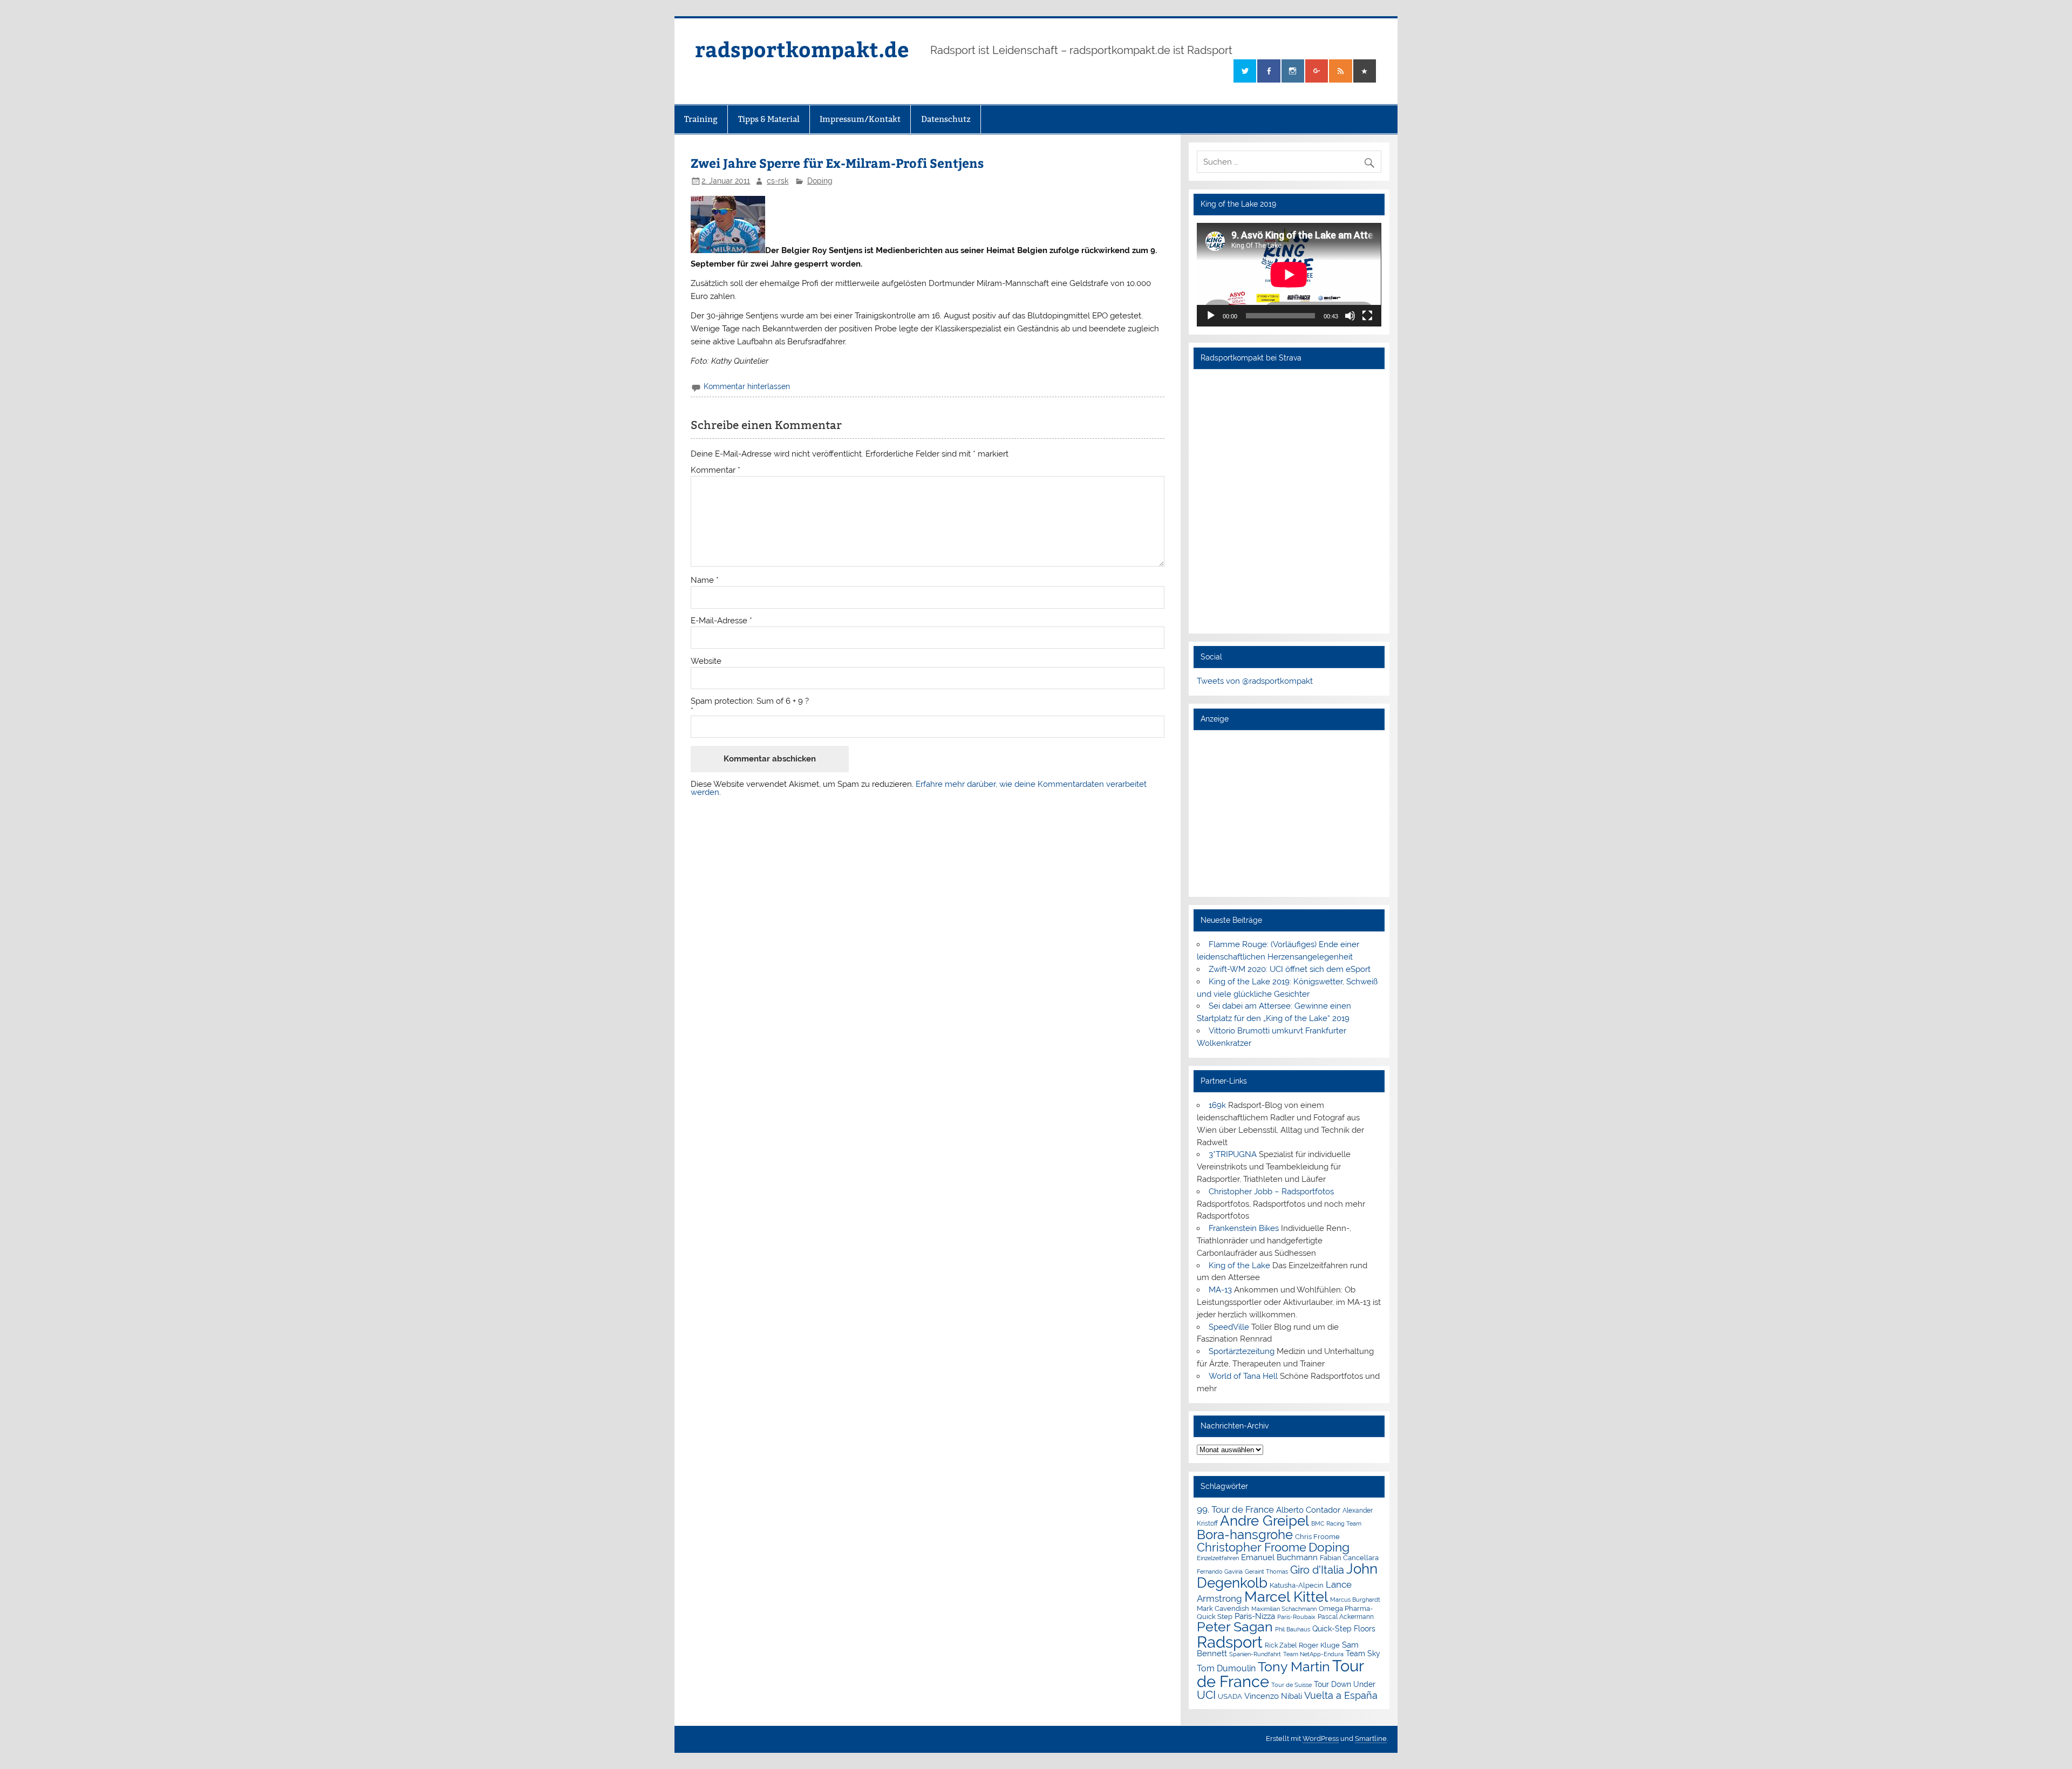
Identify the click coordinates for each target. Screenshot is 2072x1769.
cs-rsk (778, 181)
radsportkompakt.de (802, 49)
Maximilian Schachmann (1284, 1609)
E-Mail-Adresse (721, 621)
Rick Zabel (1281, 1645)
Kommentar (715, 470)
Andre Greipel (1265, 1521)
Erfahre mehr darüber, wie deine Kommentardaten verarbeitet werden (919, 788)
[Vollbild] (1367, 316)
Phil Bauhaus (1293, 1629)
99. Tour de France (1235, 1509)
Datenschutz (946, 119)
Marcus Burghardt (1355, 1600)
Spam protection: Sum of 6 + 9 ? (750, 701)
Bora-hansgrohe (1245, 1535)
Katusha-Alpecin (1297, 1585)
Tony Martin (1294, 1667)
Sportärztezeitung (1242, 1351)
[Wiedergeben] (1211, 316)
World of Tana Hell (1243, 1376)
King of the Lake (1239, 1265)
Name (705, 580)
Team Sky (1363, 1654)
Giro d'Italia (1317, 1570)
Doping (820, 181)
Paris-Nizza (1255, 1616)
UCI (1206, 1695)
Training (701, 119)
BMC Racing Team (1336, 1524)
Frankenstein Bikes (1244, 1228)
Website (706, 661)
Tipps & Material (769, 119)
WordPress (1321, 1739)
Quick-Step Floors (1344, 1629)
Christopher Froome (1252, 1547)
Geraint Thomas (1266, 1571)
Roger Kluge (1319, 1645)
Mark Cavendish (1223, 1608)
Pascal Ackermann (1346, 1617)
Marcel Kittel (1286, 1597)
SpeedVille (1229, 1327)
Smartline (1371, 1739)
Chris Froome (1317, 1537)
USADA (1230, 1696)
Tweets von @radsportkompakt (1255, 681)
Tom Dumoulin (1226, 1668)
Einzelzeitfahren (1218, 1558)
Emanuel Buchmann (1279, 1557)
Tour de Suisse (1291, 1685)
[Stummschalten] (1350, 316)
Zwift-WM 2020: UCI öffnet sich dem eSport (1290, 969)
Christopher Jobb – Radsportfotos (1271, 1192)
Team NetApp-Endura (1313, 1654)
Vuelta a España (1341, 1695)
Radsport (1230, 1642)
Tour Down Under (1345, 1684)
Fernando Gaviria (1220, 1572)
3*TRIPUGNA (1233, 1154)
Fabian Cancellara (1349, 1558)
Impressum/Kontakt (860, 119)
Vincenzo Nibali (1273, 1696)
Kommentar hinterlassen (747, 386)
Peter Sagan (1235, 1627)
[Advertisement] (1289, 813)
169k (1217, 1105)
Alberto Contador (1308, 1510)
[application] (1289, 275)
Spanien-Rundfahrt (1255, 1654)
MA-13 (1220, 1290)
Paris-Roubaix (1296, 1617)
